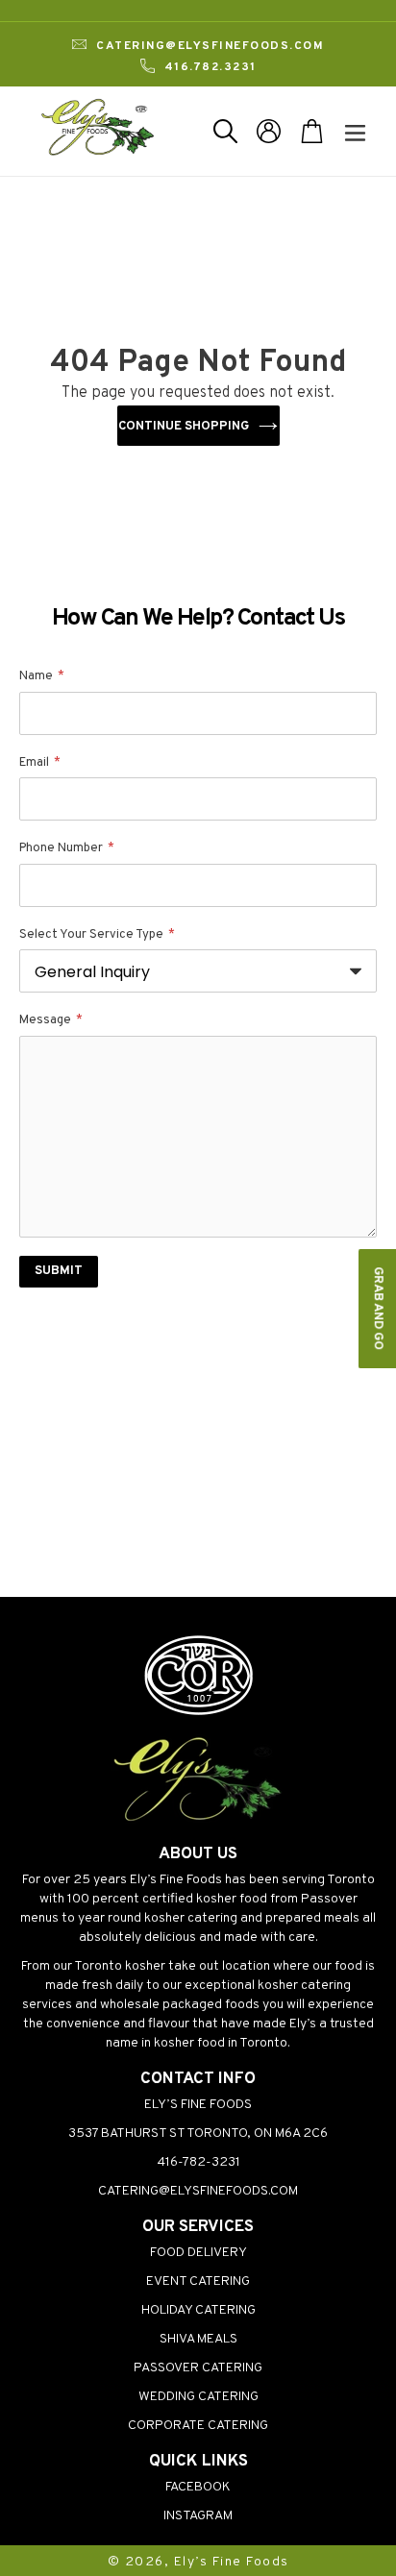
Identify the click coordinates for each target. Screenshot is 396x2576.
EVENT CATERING (198, 2282)
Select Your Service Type (97, 935)
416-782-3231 (198, 2162)
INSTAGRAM (198, 2516)
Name (42, 676)
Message (51, 1020)
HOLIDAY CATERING (198, 2310)
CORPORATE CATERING (198, 2426)
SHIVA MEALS (198, 2339)
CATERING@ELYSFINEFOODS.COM (198, 2191)
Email (40, 763)
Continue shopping (184, 427)
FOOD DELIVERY (198, 2253)
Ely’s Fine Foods (232, 2562)
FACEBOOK (198, 2487)
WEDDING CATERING (198, 2397)
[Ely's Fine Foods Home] (198, 1821)
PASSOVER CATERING (198, 2368)
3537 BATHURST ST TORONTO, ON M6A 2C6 (198, 2134)
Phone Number (67, 848)
